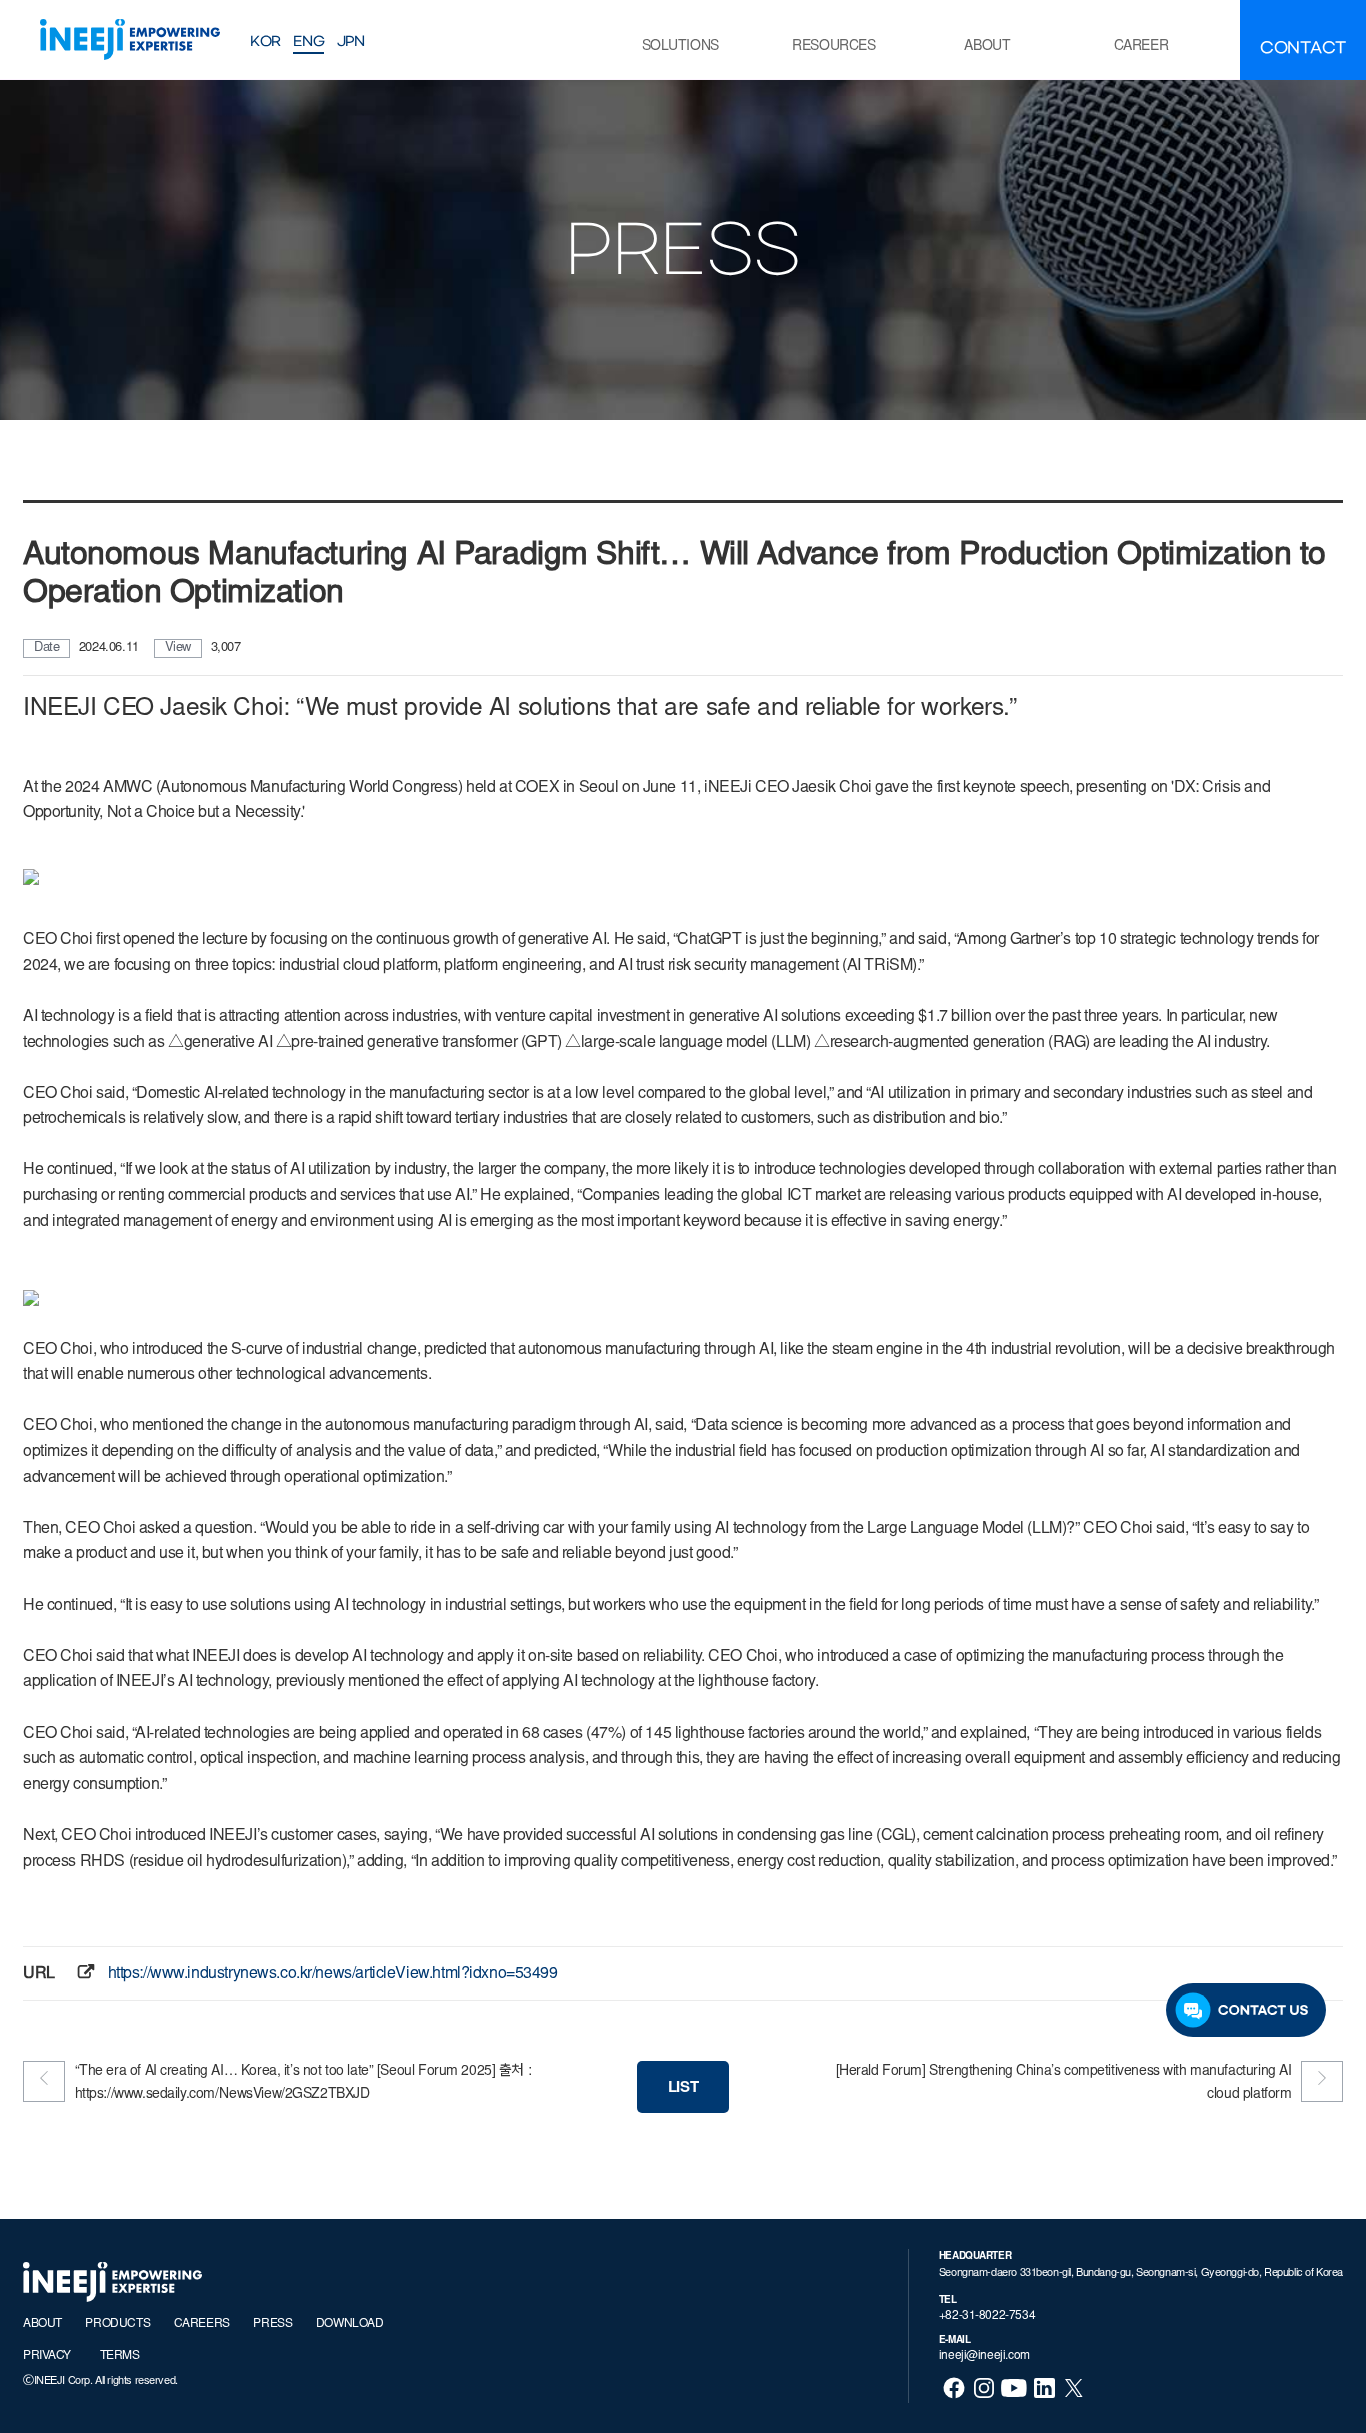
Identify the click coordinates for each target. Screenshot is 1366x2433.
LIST (683, 2088)
